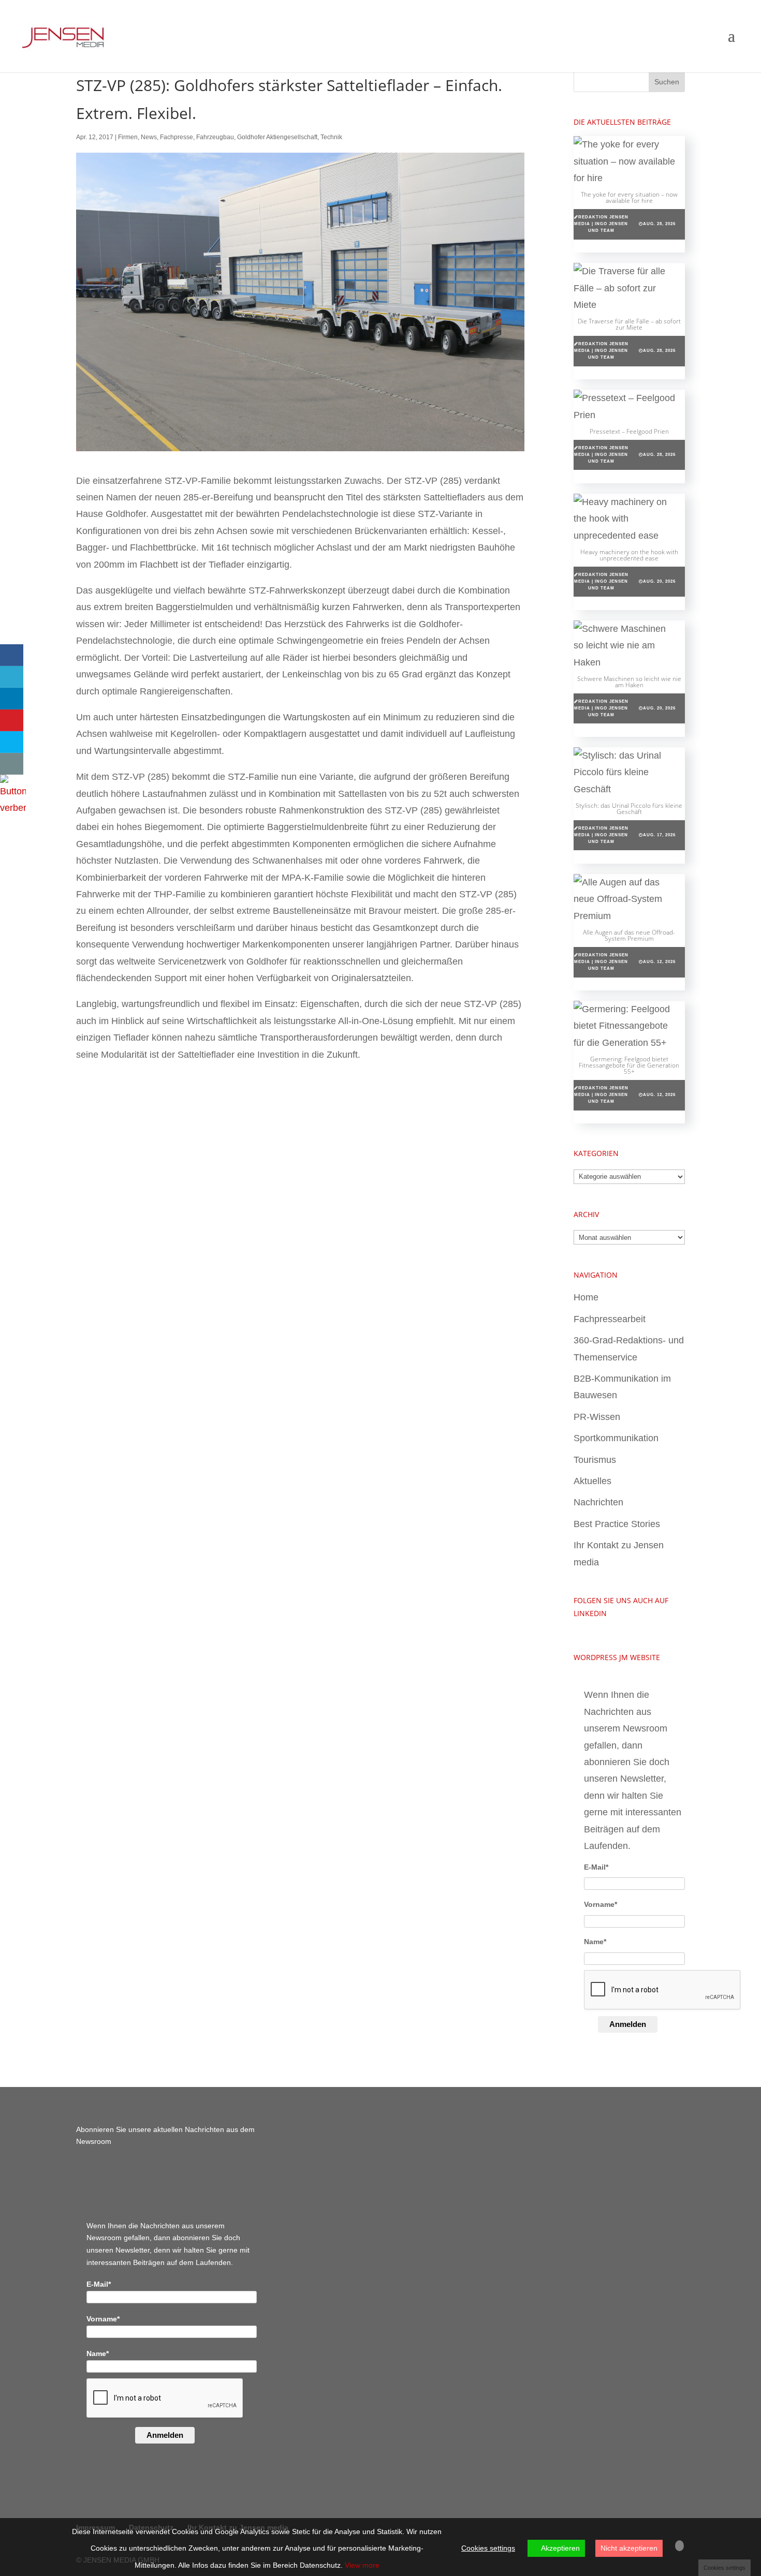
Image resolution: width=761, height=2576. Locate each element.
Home (586, 1297)
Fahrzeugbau (215, 137)
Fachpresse (177, 137)
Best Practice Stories (617, 1524)
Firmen (128, 137)
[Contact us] (12, 764)
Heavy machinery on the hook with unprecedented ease (629, 555)
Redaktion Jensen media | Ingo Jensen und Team (601, 224)
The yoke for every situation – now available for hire (629, 197)
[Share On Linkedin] (12, 699)
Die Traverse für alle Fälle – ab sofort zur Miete (629, 324)
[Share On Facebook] (12, 655)
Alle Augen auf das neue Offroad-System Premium (629, 935)
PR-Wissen (597, 1417)
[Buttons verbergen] (13, 808)
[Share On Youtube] (12, 720)
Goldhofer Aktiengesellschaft (277, 137)
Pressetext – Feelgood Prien (629, 431)
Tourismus (595, 1460)
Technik (331, 137)
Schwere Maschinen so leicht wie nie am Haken (629, 682)
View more (362, 2565)
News (149, 137)
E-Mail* (596, 1867)
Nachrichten (598, 1502)
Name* (595, 1942)
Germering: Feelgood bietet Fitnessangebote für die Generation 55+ (629, 1065)
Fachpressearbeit (610, 1319)
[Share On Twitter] (12, 677)
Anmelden (628, 2024)
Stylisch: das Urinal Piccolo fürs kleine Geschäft (629, 809)
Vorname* (601, 1904)
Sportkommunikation (616, 1438)
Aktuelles (592, 1481)
